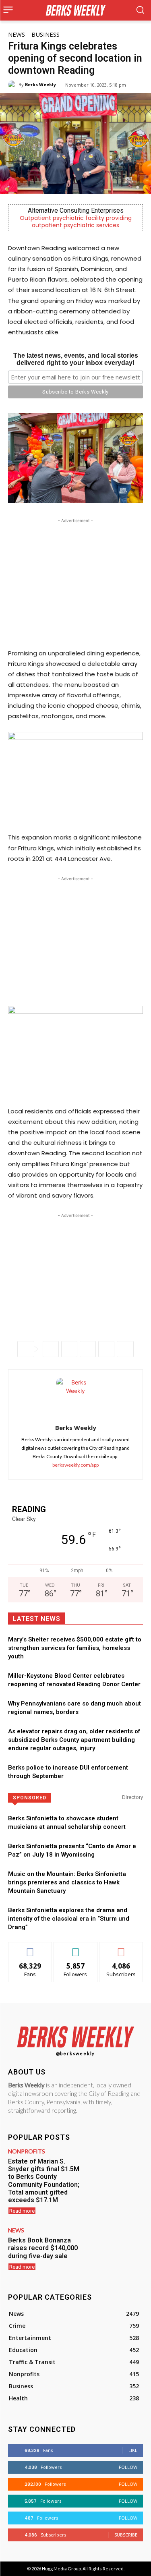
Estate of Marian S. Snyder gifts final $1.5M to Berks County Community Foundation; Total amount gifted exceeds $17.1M (44, 2181)
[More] (125, 1349)
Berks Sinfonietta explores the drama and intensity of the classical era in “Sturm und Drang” (69, 1919)
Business (46, 34)
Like (30, 1948)
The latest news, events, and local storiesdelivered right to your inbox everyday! (76, 359)
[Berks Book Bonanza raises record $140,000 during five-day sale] (116, 2249)
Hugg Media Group (61, 2569)
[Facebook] (51, 1349)
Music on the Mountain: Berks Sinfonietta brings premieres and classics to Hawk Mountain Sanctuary (67, 1882)
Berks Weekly (40, 84)
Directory (132, 1797)
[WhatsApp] (88, 1349)
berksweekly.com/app (75, 1465)
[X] (69, 1349)
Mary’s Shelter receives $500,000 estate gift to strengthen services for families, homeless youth (75, 1648)
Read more (22, 2211)
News (17, 34)
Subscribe (121, 1948)
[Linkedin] (106, 1349)
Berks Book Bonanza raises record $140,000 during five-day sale (43, 2248)
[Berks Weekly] (13, 85)
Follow (75, 1948)
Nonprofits (27, 2151)
